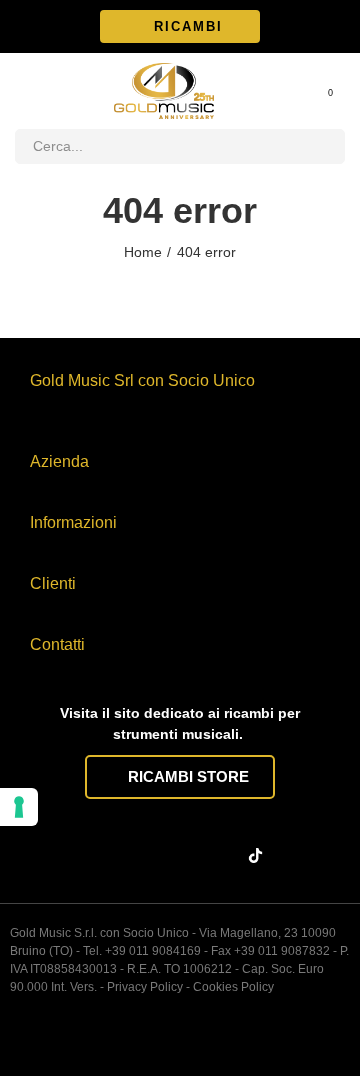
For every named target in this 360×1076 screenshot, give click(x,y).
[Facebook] (106, 856)
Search (322, 146)
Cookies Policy (233, 987)
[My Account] (303, 91)
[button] (180, 26)
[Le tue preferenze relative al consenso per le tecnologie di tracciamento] (19, 807)
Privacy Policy (145, 987)
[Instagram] (145, 856)
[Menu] (24, 91)
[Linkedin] (184, 856)
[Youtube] (223, 856)
